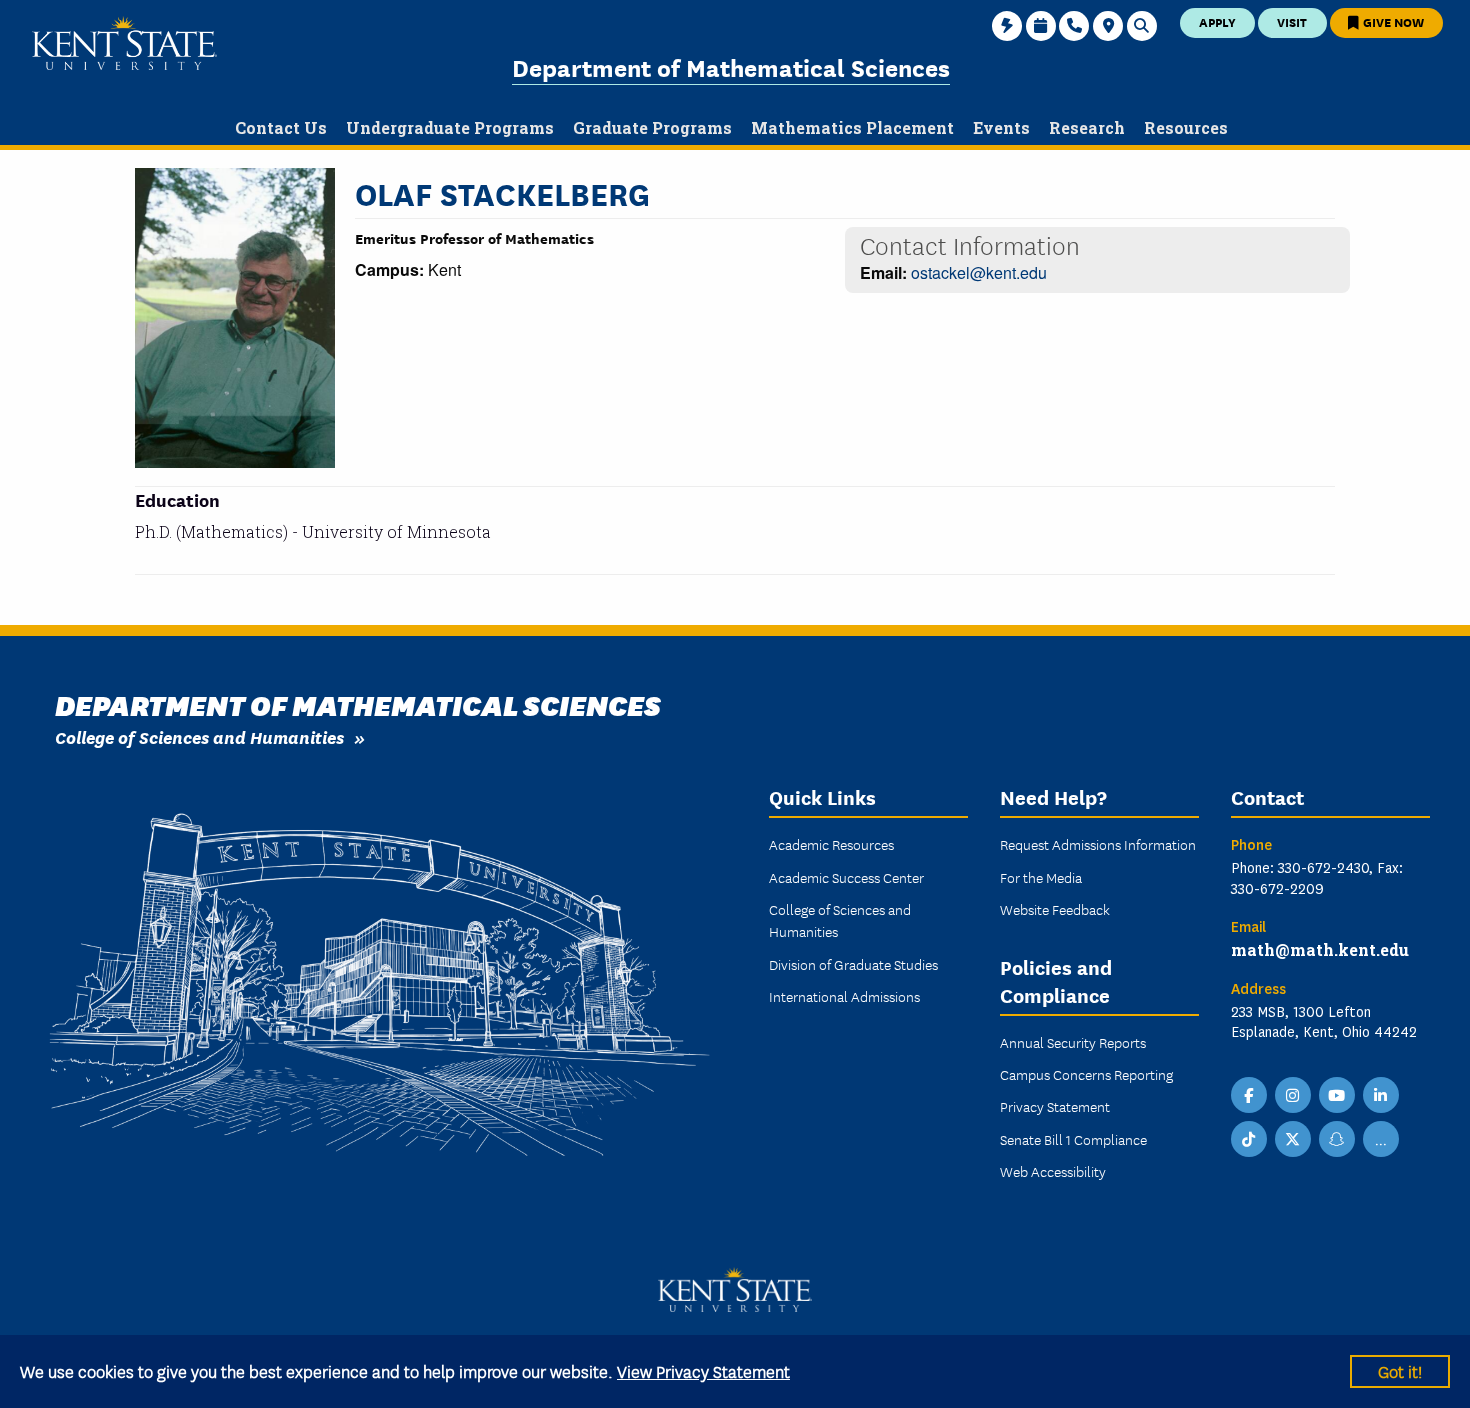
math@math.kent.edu (1320, 949)
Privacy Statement (1055, 1106)
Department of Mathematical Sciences (731, 66)
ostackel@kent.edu (979, 272)
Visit (1292, 21)
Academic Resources (831, 844)
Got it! (1400, 1370)
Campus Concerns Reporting (1086, 1074)
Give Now (1392, 21)
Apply (1217, 21)
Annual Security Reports (1073, 1042)
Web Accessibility (1053, 1171)
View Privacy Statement (703, 1370)
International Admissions (844, 996)
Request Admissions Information (1098, 844)
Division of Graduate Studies (853, 964)
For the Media (1041, 877)
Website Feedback (1055, 909)
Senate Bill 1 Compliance (1073, 1139)
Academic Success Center (846, 877)
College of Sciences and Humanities (199, 736)
